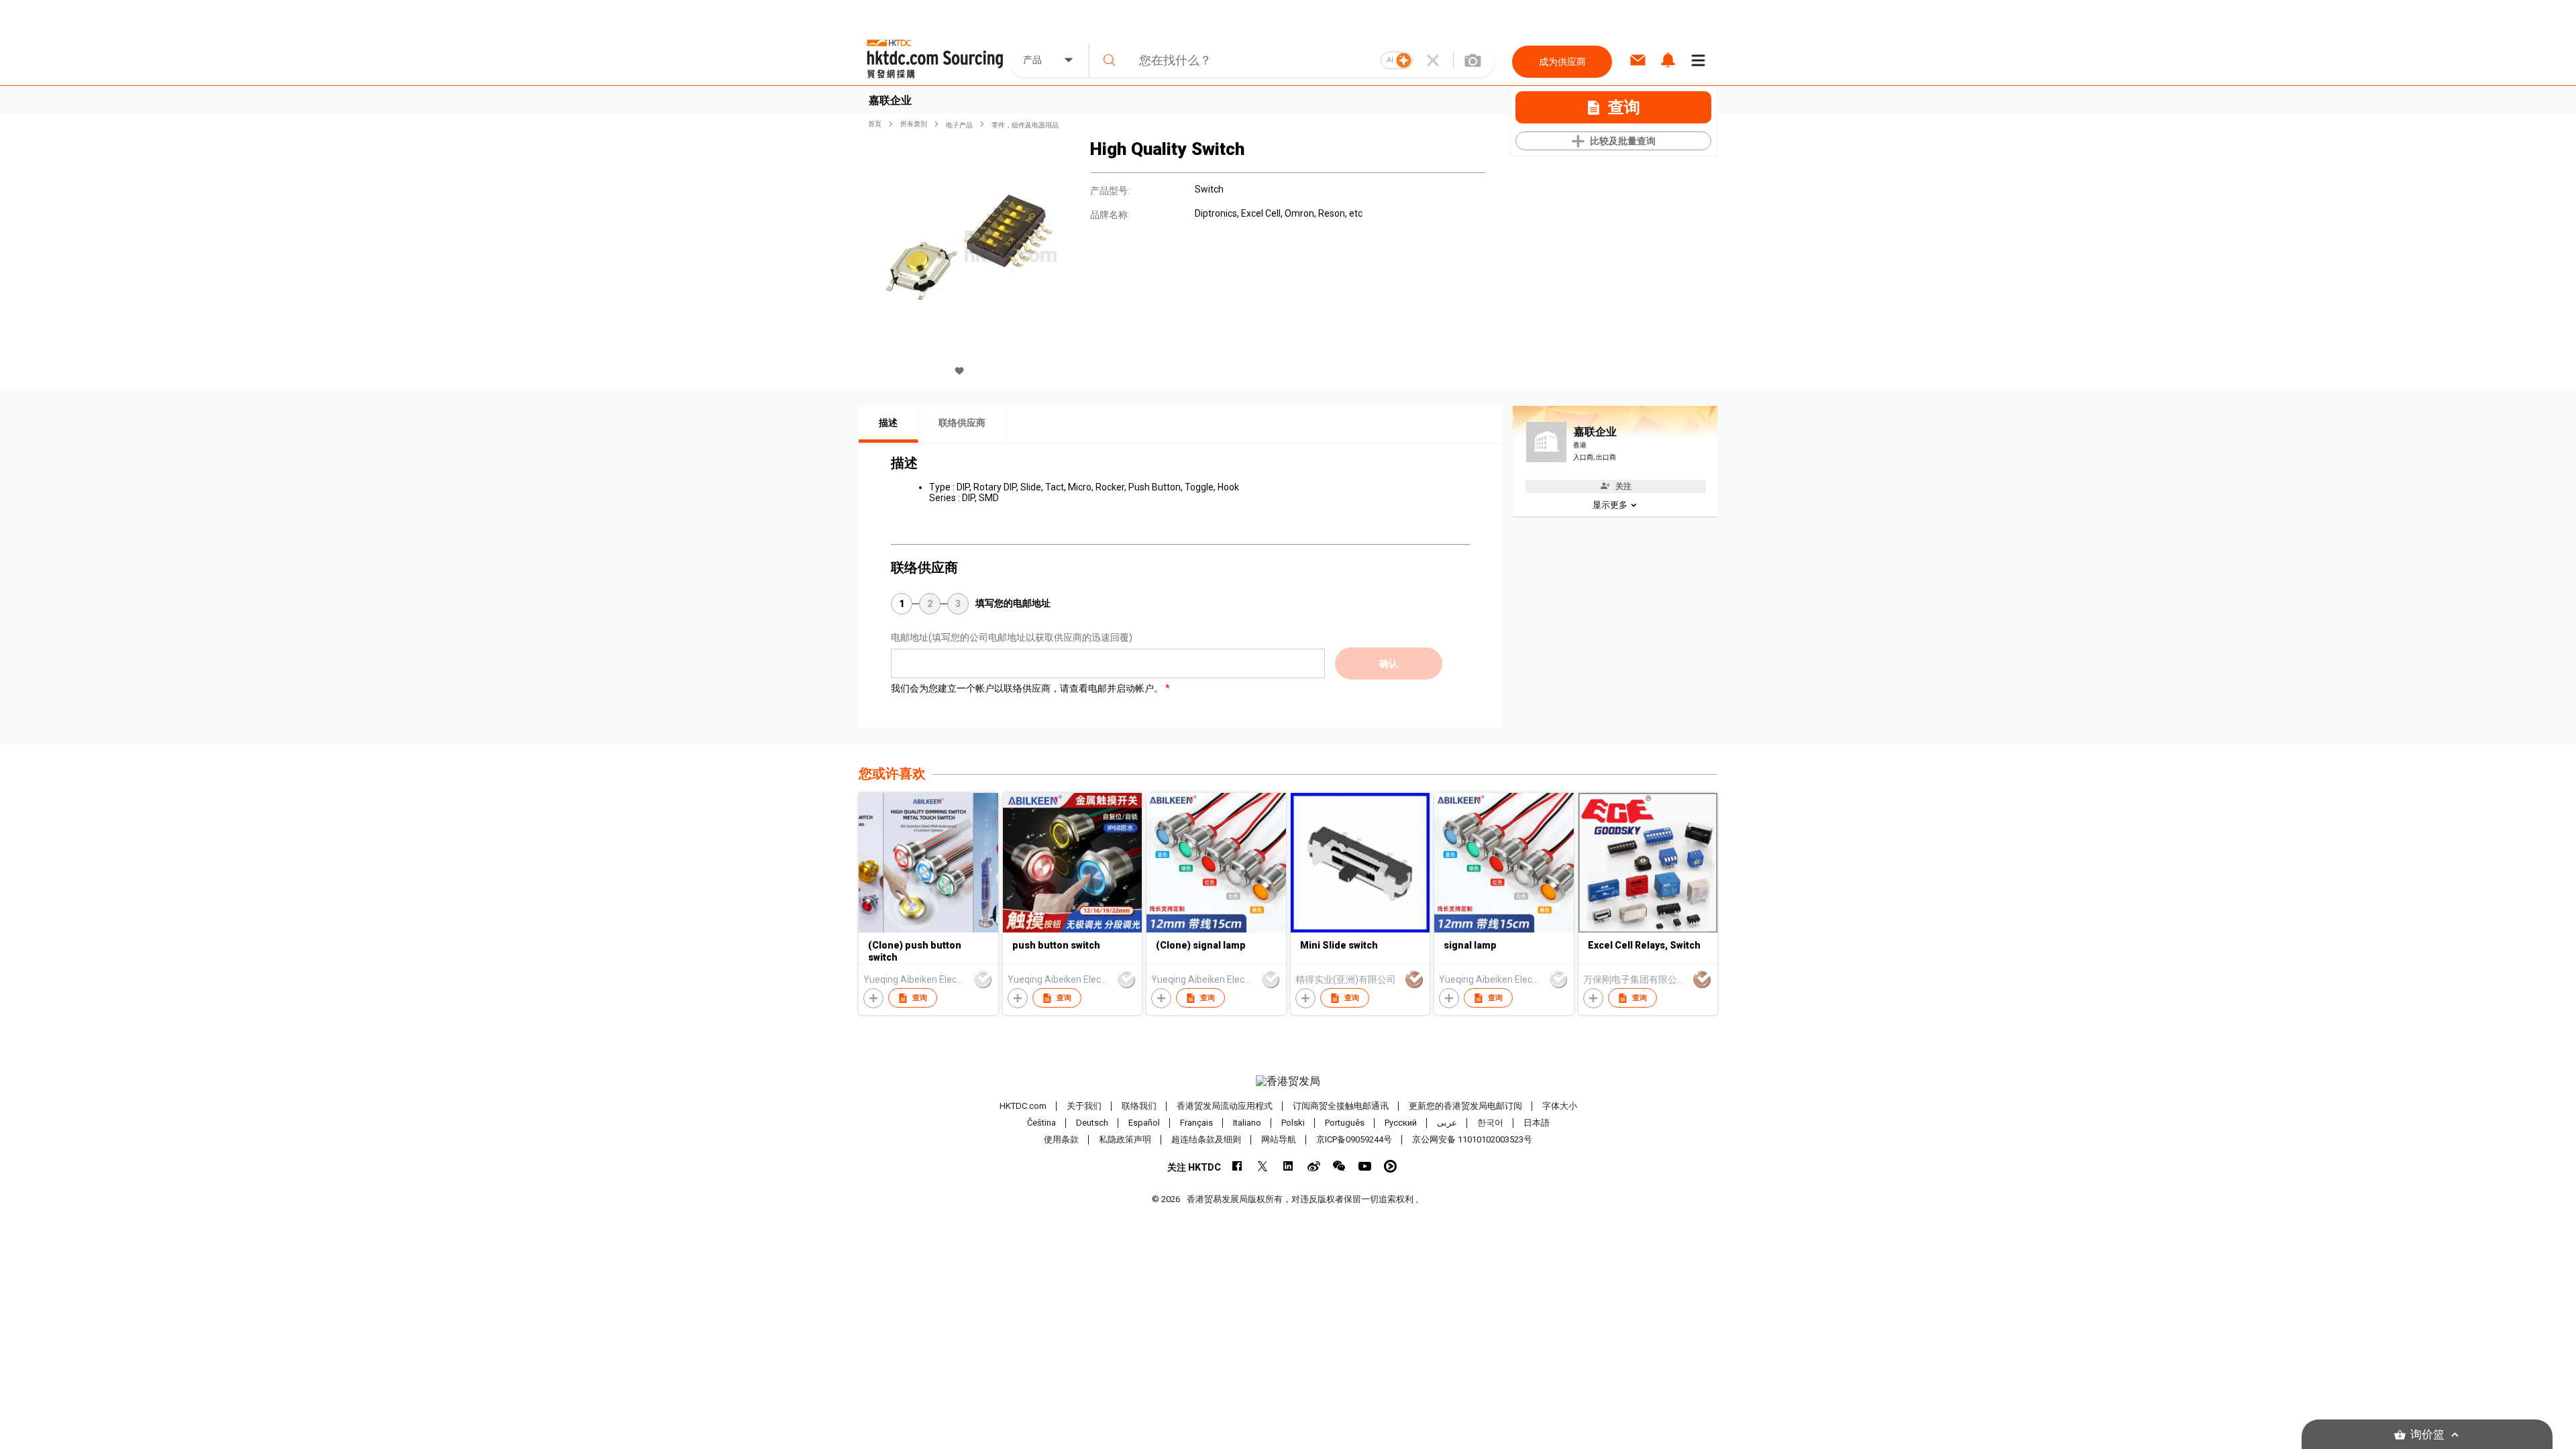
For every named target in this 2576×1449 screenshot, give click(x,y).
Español (1144, 1123)
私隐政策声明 (1125, 1139)
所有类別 (914, 124)
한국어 (1490, 1123)
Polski (1293, 1123)
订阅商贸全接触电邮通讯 (1341, 1106)
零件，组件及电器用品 (1025, 125)
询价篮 (2427, 1435)
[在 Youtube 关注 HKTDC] (1365, 1166)
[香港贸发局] (1288, 1081)
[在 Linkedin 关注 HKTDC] (1288, 1166)
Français (1196, 1123)
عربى (1447, 1123)
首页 (875, 124)
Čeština (1041, 1123)
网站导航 (1279, 1139)
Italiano (1247, 1123)
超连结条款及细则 (1206, 1139)
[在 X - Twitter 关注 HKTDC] (1263, 1166)
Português (1345, 1123)
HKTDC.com (1023, 1106)
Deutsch (1092, 1123)
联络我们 (1139, 1106)
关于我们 (1084, 1106)
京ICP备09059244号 (1354, 1139)
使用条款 (1061, 1139)
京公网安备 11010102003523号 (1472, 1139)
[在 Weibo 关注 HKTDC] (1314, 1166)
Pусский (1401, 1123)
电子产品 (959, 125)
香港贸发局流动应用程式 (1225, 1106)
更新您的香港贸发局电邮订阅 (1465, 1106)
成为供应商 (1562, 62)
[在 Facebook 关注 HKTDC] (1237, 1166)
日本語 (1537, 1123)
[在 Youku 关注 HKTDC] (1390, 1166)
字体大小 (1560, 1106)
